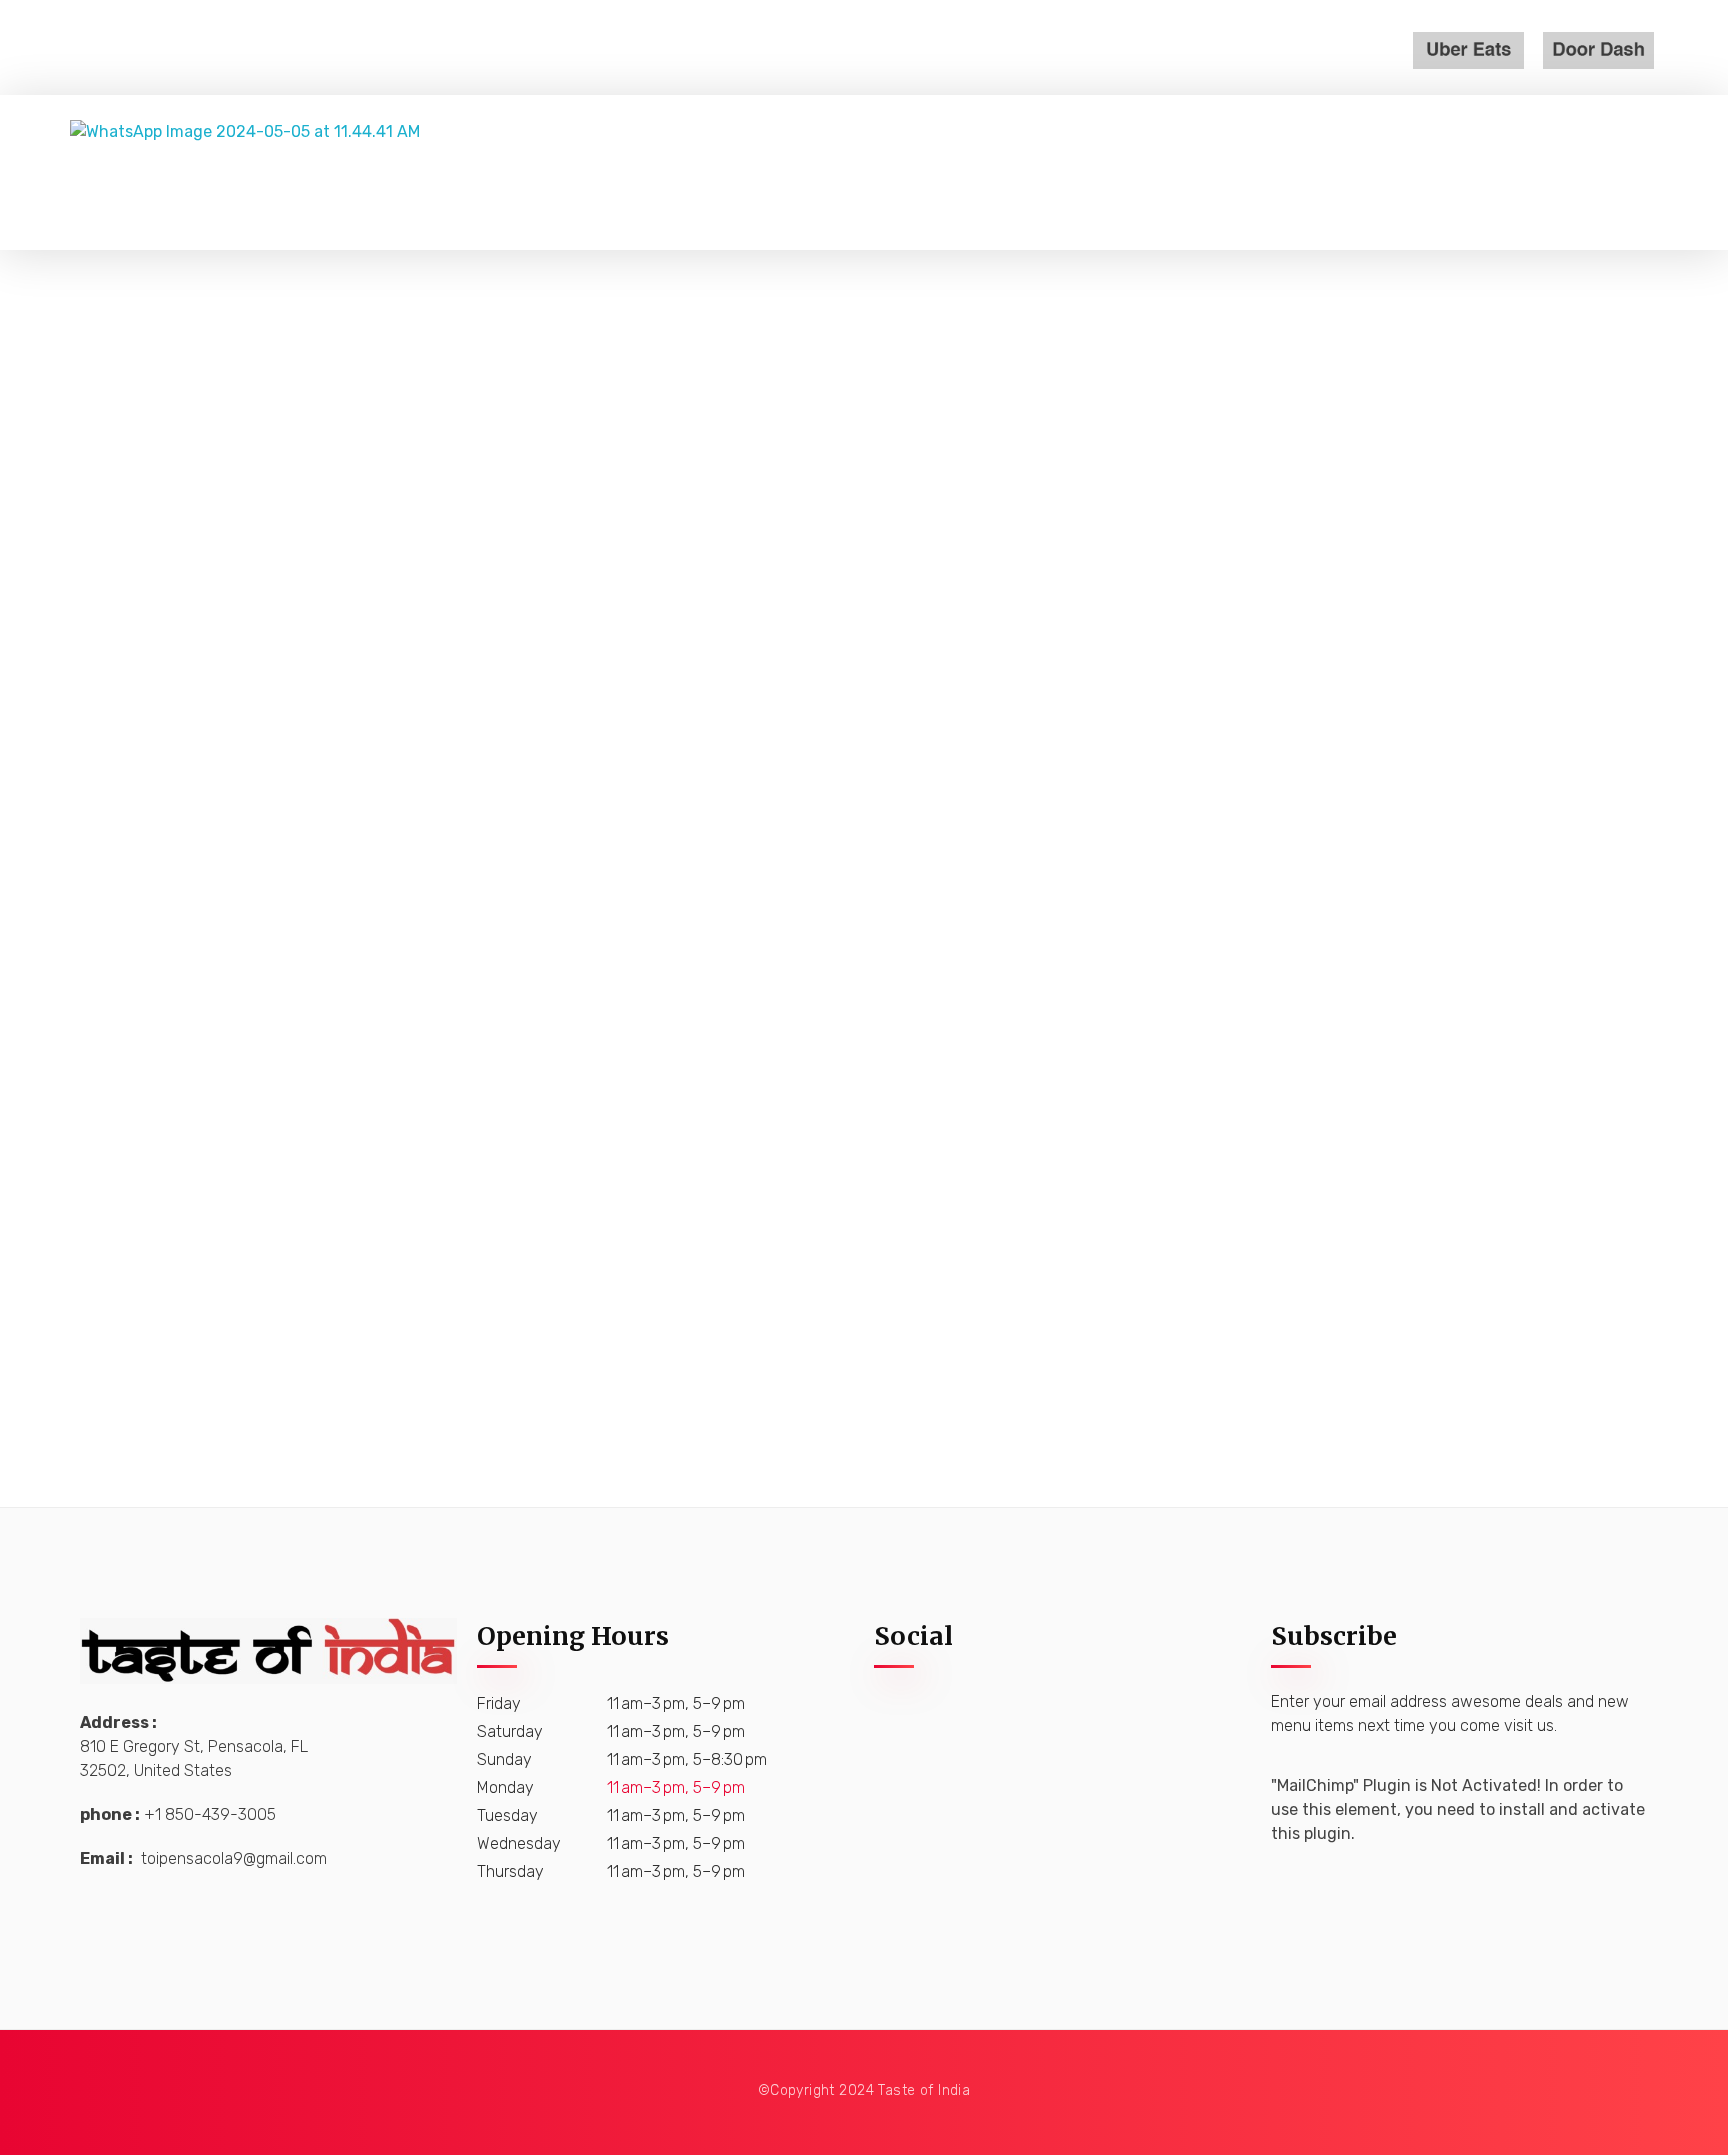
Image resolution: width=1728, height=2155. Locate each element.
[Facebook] (899, 1735)
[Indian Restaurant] (370, 172)
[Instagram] (958, 1735)
